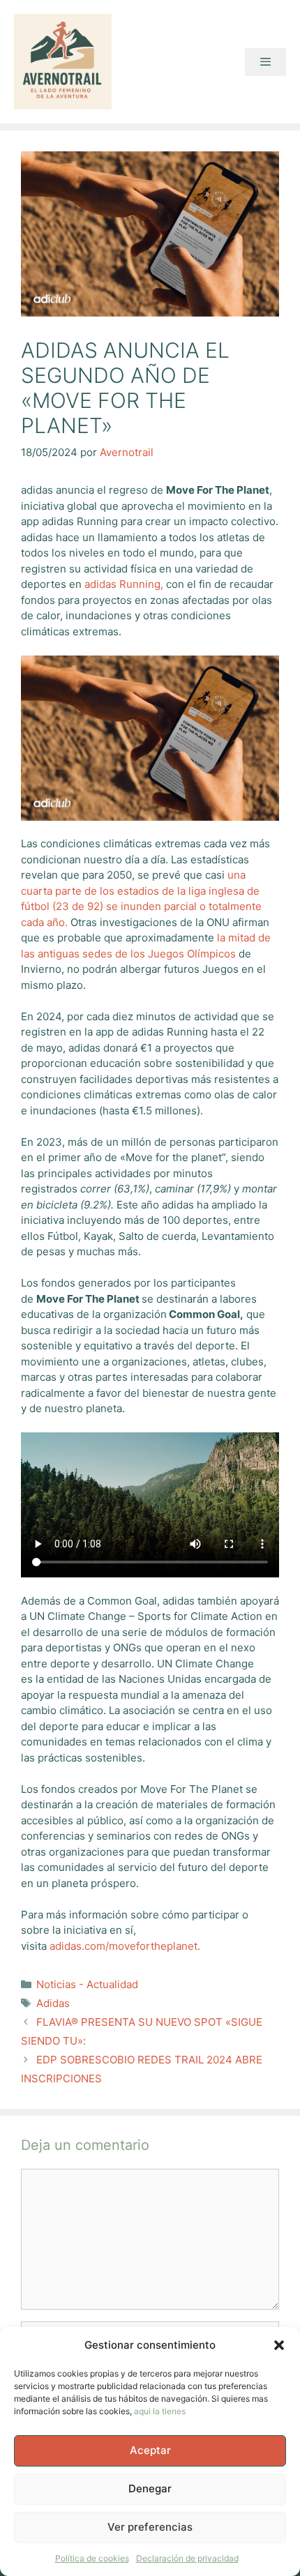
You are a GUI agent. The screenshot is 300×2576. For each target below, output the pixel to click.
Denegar (150, 2488)
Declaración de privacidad (187, 2558)
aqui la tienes (160, 2411)
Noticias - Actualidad (87, 1984)
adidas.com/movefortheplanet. (125, 1946)
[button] (279, 2345)
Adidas (53, 2003)
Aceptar (150, 2450)
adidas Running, (124, 584)
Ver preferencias (150, 2527)
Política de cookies (92, 2558)
